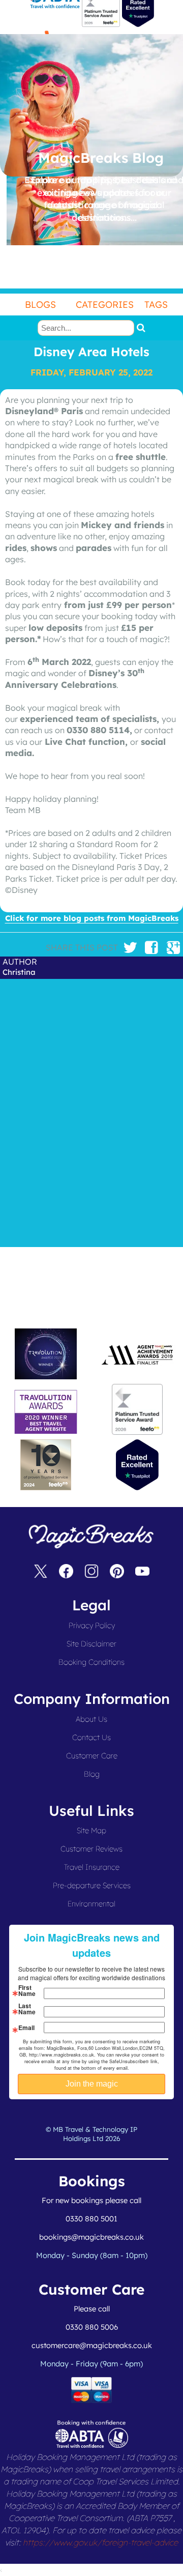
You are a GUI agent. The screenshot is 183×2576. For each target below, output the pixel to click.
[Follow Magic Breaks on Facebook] (66, 1573)
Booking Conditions (91, 1662)
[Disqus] (91, 1111)
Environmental (91, 1904)
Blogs (40, 305)
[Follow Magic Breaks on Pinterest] (117, 1573)
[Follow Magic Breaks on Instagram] (91, 1573)
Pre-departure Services (92, 1885)
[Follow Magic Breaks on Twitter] (41, 1573)
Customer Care (92, 1756)
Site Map (91, 1830)
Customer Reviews (91, 1849)
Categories (105, 305)
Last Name (27, 2009)
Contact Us (91, 1737)
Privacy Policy (92, 1625)
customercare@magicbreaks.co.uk (92, 2345)
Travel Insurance (92, 1867)
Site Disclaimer (91, 1644)
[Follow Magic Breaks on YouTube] (142, 1573)
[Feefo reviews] (101, 24)
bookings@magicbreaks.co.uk (91, 2237)
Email (26, 2028)
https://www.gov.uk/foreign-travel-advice (100, 2542)
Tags (156, 305)
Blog (92, 1774)
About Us (91, 1719)
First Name (27, 1990)
